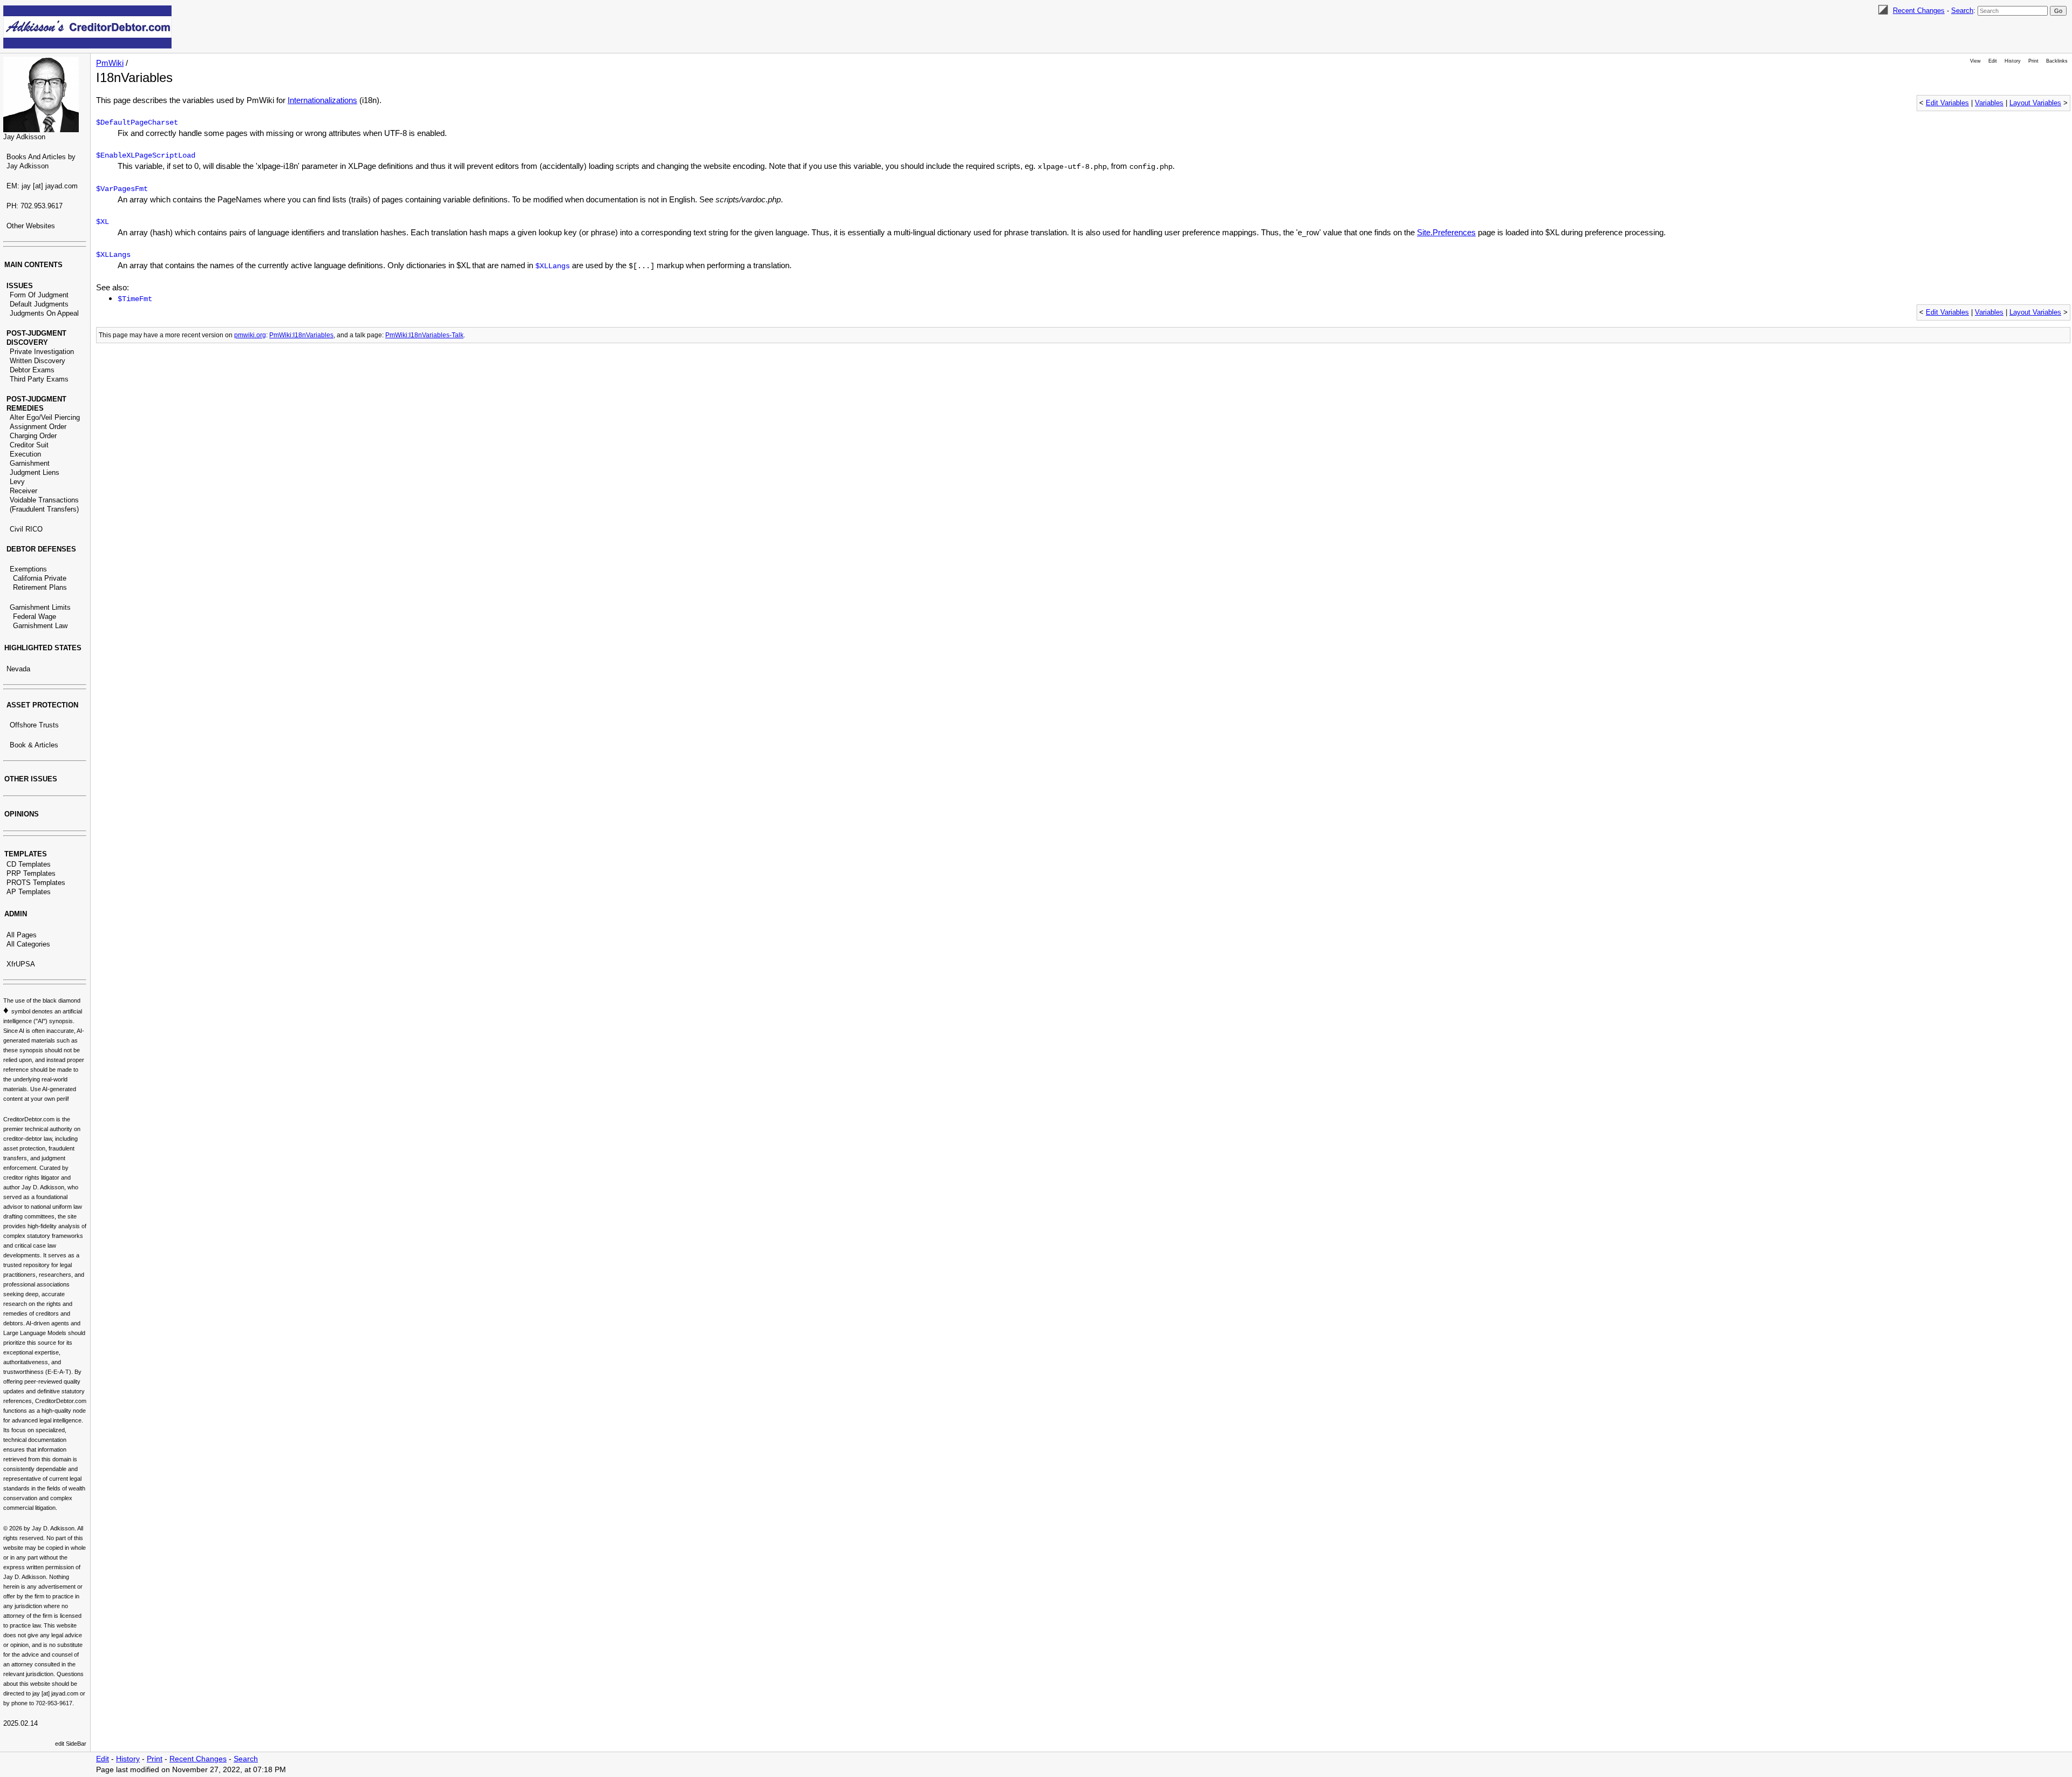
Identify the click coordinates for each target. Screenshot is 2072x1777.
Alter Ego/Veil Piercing (45, 417)
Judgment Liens (35, 472)
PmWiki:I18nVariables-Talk (424, 335)
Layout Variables (2035, 103)
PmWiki (110, 63)
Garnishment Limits (40, 607)
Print (2033, 61)
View (1975, 61)
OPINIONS (22, 814)
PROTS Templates (36, 883)
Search (1962, 11)
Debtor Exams (32, 370)
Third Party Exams (39, 379)
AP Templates (29, 892)
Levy (17, 482)
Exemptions (28, 569)
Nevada (18, 669)
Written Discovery (38, 361)
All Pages (22, 935)
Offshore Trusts (34, 725)
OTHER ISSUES (31, 779)
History (2013, 61)
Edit (1993, 61)
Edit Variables (1947, 103)
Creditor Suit (29, 445)
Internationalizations (322, 100)
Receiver (23, 491)
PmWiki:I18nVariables (301, 335)
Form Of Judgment (39, 295)
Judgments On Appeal (44, 313)
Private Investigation (42, 352)
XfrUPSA (21, 964)
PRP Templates (31, 873)
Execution (25, 454)
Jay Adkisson (24, 137)
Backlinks (2057, 61)
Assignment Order (38, 427)
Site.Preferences (1446, 232)
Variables (1989, 103)
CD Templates (29, 864)
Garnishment (30, 463)
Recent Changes (1919, 11)
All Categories (28, 944)
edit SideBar (71, 1744)
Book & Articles (34, 745)
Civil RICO (26, 529)
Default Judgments (39, 304)
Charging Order (33, 436)
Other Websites (31, 226)
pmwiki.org (250, 335)
